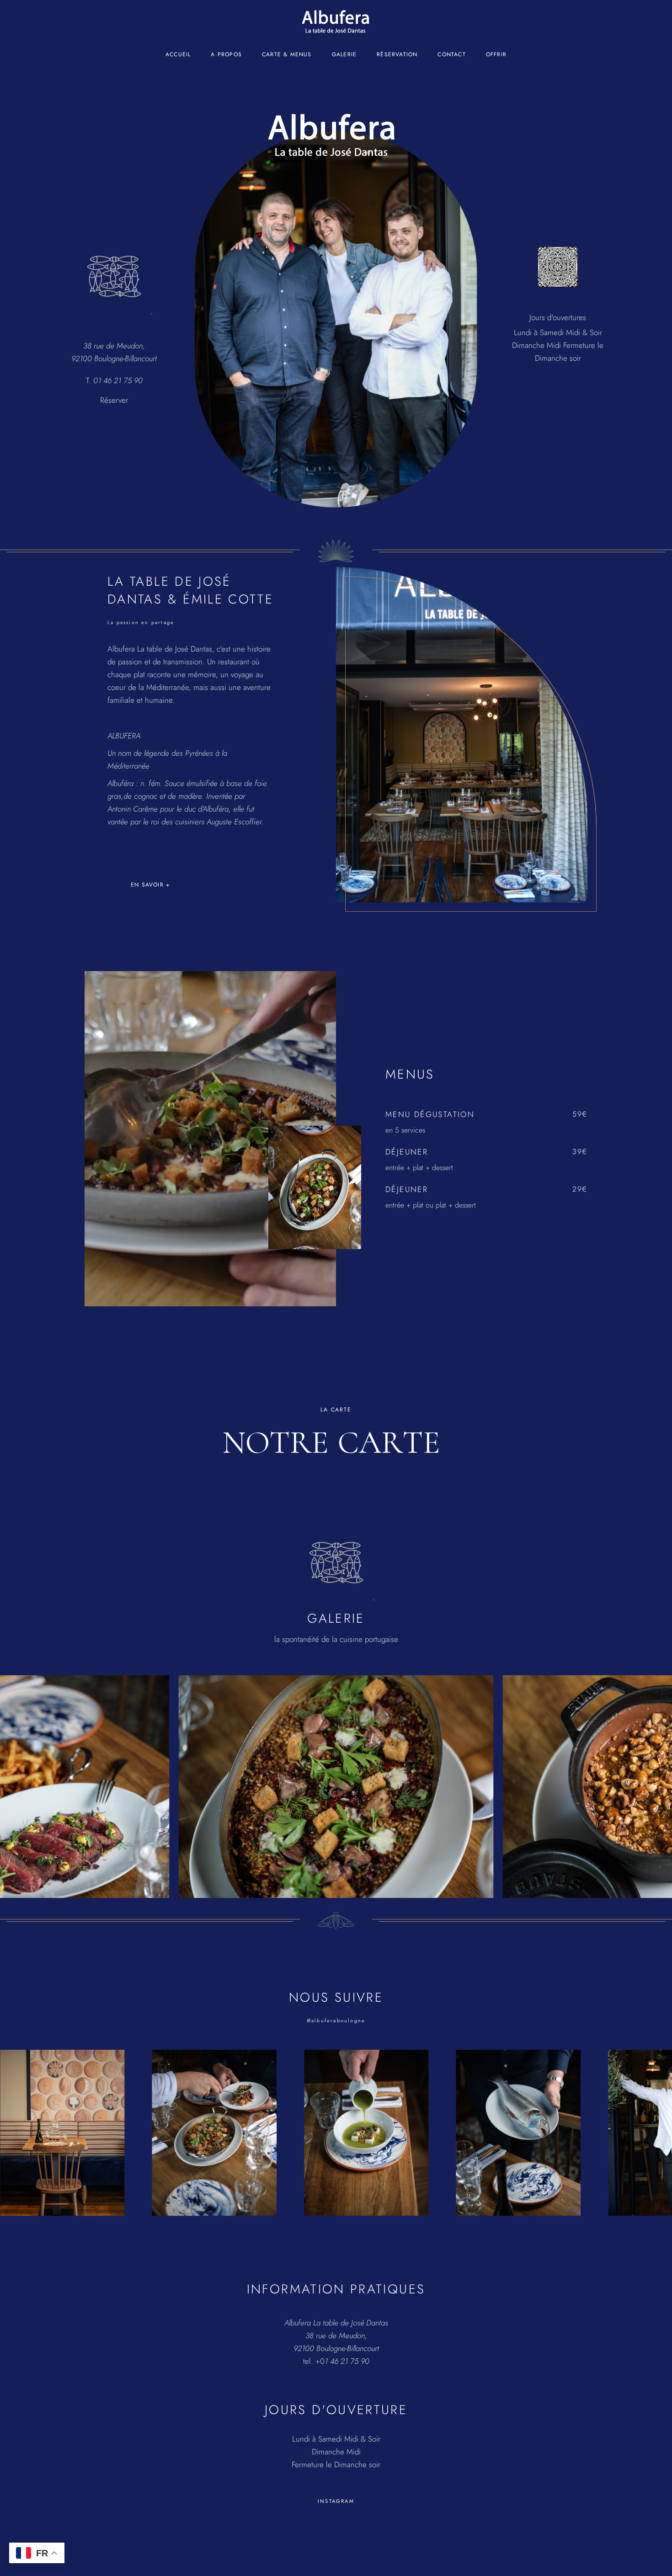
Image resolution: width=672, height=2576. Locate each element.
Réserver (114, 400)
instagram (336, 2501)
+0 (342, 2361)
